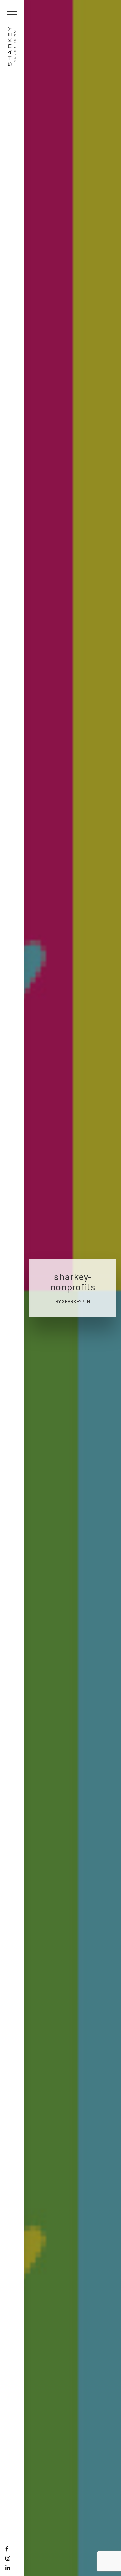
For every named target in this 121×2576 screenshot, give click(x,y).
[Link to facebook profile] (7, 2549)
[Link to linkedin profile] (8, 2568)
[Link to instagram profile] (8, 2558)
